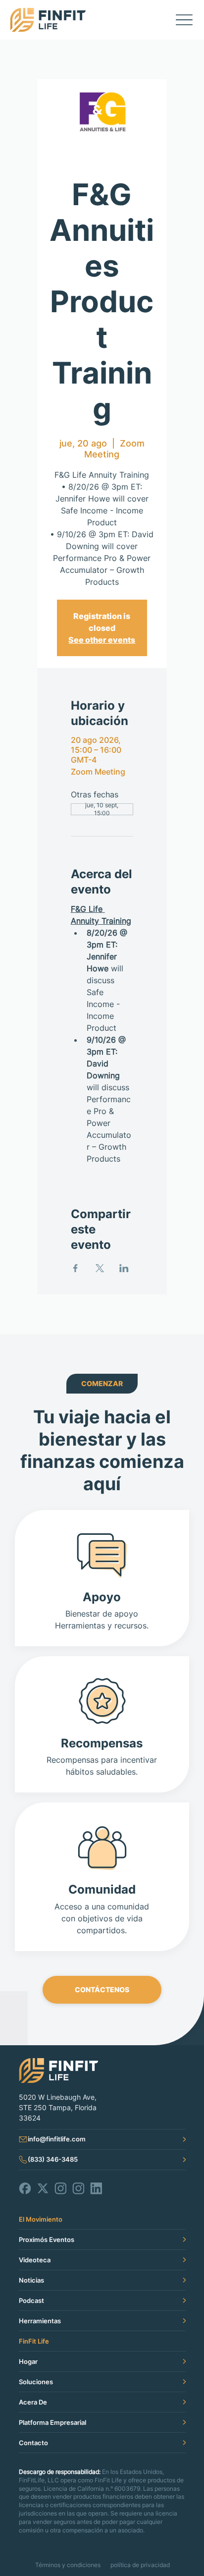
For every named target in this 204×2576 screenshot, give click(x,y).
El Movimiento (41, 2219)
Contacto (33, 2443)
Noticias (31, 2280)
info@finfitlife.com (57, 2139)
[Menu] (184, 20)
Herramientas (40, 2321)
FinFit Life (34, 2341)
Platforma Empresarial (52, 2422)
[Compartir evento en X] (100, 1268)
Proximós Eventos (47, 2240)
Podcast (31, 2300)
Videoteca (35, 2260)
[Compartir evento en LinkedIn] (124, 1268)
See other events (102, 640)
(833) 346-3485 (53, 2159)
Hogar (28, 2361)
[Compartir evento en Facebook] (76, 1268)
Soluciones (36, 2382)
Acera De (33, 2402)
